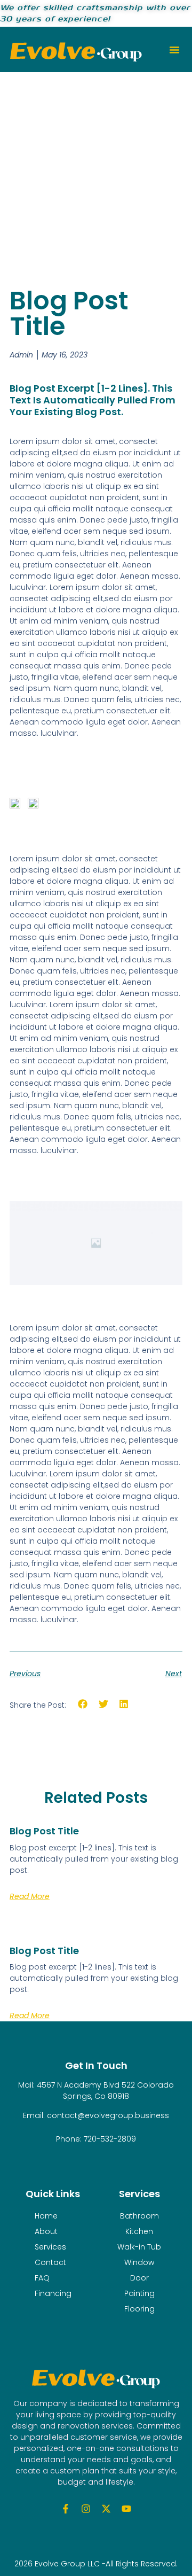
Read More (30, 1896)
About (46, 2231)
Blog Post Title (44, 1831)
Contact (50, 2262)
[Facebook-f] (66, 2509)
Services (50, 2247)
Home (46, 2216)
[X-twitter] (106, 2509)
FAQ (42, 2278)
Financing (53, 2293)
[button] (174, 50)
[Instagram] (86, 2509)
